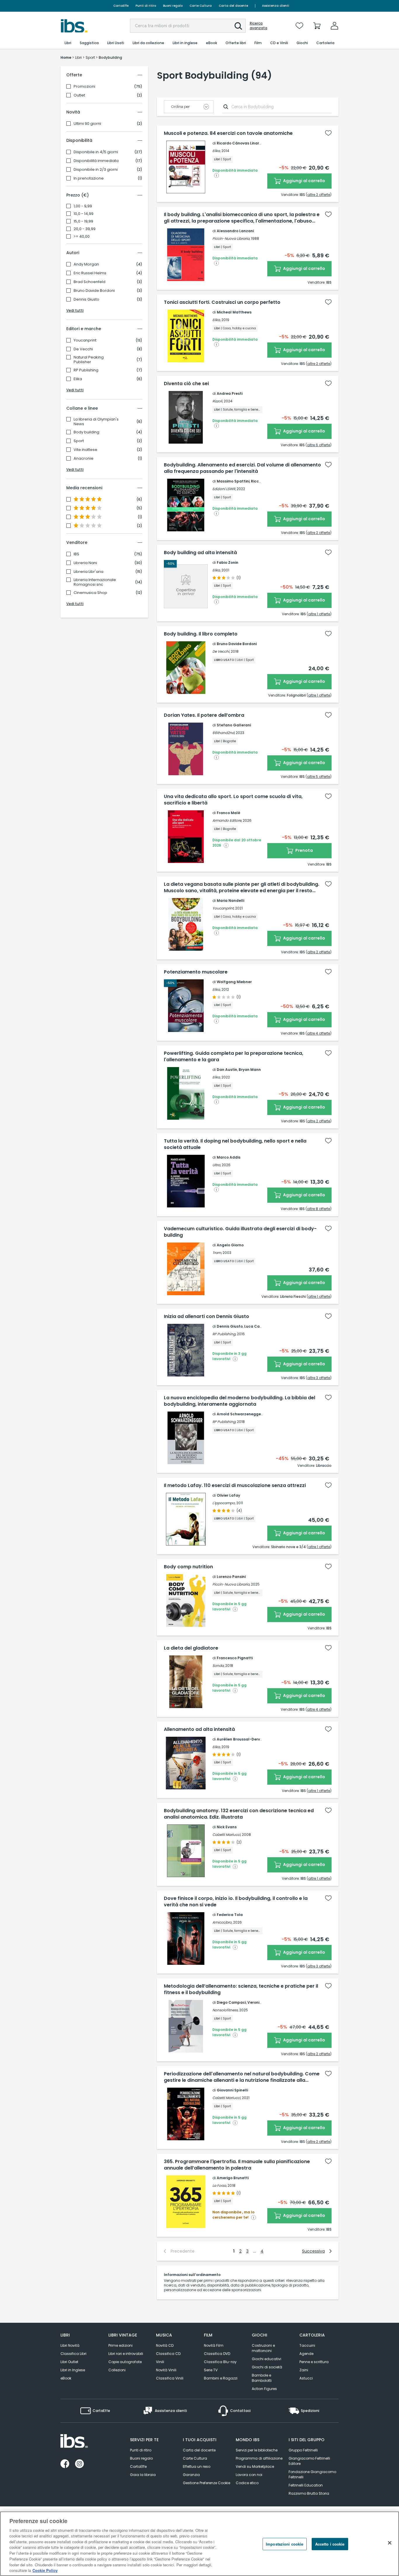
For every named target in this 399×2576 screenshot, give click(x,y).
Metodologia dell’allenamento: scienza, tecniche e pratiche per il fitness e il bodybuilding (241, 1989)
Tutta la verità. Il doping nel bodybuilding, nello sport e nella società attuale (235, 1144)
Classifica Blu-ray (220, 2362)
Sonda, (218, 1666)
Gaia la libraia (143, 2475)
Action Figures (264, 2389)
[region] (199, 2544)
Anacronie (84, 459)
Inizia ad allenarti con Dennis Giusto (207, 1317)
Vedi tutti (75, 310)
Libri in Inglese (73, 2370)
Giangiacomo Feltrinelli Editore (309, 2461)
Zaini (304, 2370)
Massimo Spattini (233, 481)
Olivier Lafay (228, 1495)
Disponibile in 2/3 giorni (96, 170)
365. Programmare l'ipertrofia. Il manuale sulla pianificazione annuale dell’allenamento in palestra (237, 2165)
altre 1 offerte (319, 614)
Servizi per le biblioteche (257, 2450)
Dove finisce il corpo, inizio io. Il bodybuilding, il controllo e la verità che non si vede (236, 1902)
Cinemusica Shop (90, 593)
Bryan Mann (250, 1070)
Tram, (217, 1253)
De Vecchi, (221, 651)
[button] (238, 26)
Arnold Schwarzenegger (240, 1414)
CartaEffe (121, 6)
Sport (79, 441)
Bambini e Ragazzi (221, 2378)
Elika (78, 379)
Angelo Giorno (230, 1245)
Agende (306, 2354)
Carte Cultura (201, 6)
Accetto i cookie (330, 2544)
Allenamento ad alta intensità (199, 1729)
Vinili (160, 2362)
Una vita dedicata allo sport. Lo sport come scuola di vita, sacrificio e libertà (233, 800)
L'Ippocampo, (224, 1503)
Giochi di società (267, 2367)
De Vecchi (83, 349)
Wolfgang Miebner (234, 982)
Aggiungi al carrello (304, 181)
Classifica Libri (73, 2354)
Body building (86, 432)
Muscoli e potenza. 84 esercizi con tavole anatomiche (228, 133)
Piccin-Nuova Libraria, (231, 238)
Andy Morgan (86, 264)
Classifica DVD (217, 2354)
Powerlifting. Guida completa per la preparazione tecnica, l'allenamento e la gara (234, 1057)
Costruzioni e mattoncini (263, 2348)
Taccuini (307, 2345)
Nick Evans (227, 1827)
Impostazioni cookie (284, 2544)
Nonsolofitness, (225, 2010)
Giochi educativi (267, 2359)
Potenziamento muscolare (196, 972)
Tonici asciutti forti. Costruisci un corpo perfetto (222, 302)
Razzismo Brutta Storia (309, 2493)
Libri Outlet (69, 2362)
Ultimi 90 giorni (87, 124)
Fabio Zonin (228, 562)
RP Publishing (86, 370)
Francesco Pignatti (235, 1658)
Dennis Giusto (86, 299)
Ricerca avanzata (259, 26)
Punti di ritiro (146, 6)
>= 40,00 (82, 237)
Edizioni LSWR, (224, 489)
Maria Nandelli (230, 901)
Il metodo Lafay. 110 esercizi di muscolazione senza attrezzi (235, 1486)
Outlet (79, 95)
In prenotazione (89, 178)
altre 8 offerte (319, 1209)
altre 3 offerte (319, 1378)
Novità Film (214, 2345)
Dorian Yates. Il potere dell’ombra (204, 715)
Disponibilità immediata (96, 161)
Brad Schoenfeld (90, 282)
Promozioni (84, 87)
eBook (66, 2378)
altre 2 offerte (319, 195)
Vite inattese (85, 450)
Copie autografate (125, 2362)
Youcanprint (85, 340)
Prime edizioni (120, 2345)
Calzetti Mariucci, (227, 1835)
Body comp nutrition (188, 1567)
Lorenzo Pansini (231, 1577)
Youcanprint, (223, 908)
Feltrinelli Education (306, 2485)
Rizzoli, (218, 401)
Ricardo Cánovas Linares (240, 143)
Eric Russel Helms (90, 273)
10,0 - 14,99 (84, 214)
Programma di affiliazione (259, 2458)
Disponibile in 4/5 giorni (96, 152)
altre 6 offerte (319, 445)
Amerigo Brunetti (233, 2178)
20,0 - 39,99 (85, 229)
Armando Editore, (227, 820)
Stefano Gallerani (234, 725)
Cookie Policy (45, 2570)
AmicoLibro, (222, 1922)
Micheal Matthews (234, 312)
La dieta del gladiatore (191, 1648)
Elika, (216, 151)
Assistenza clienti (276, 6)
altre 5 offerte (319, 777)
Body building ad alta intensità (200, 553)
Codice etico (247, 2483)
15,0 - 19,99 (83, 221)
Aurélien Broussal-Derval (240, 1739)
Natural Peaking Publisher (89, 360)
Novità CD (165, 2345)
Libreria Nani (85, 563)
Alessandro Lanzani (235, 231)
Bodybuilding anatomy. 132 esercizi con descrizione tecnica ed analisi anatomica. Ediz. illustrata (239, 1814)
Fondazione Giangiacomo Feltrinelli (312, 2474)
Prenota (304, 850)
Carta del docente (233, 6)
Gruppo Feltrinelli (303, 2450)
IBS (76, 554)
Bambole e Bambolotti (262, 2378)
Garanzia (191, 2475)
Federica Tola (230, 1915)
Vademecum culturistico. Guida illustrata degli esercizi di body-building (240, 1232)
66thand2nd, (224, 733)
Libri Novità (70, 2345)
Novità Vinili (166, 2370)
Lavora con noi (249, 2475)
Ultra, (217, 1165)
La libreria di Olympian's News (96, 422)
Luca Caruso (256, 1326)
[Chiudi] (390, 2543)
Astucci (306, 2378)
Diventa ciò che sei (186, 384)
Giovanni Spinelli (232, 2090)
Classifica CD (168, 2354)
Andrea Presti (230, 393)
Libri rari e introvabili (126, 2354)
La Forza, (220, 2185)
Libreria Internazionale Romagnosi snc (95, 582)
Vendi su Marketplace (255, 2466)
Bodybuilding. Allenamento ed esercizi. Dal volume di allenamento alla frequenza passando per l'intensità (242, 468)
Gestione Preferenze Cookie (207, 2483)
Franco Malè (228, 813)
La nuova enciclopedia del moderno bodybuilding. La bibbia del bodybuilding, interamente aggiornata (240, 1401)
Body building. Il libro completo (201, 634)
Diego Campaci (231, 2002)
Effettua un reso (197, 2466)
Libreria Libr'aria (89, 572)
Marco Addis (229, 1157)
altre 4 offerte (319, 1033)
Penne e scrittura (314, 2362)
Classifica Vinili (170, 2378)
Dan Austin (227, 1070)
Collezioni (117, 2370)
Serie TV (211, 2370)
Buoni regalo (173, 6)
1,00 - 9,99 (83, 206)
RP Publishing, (224, 1334)
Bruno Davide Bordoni (94, 291)
